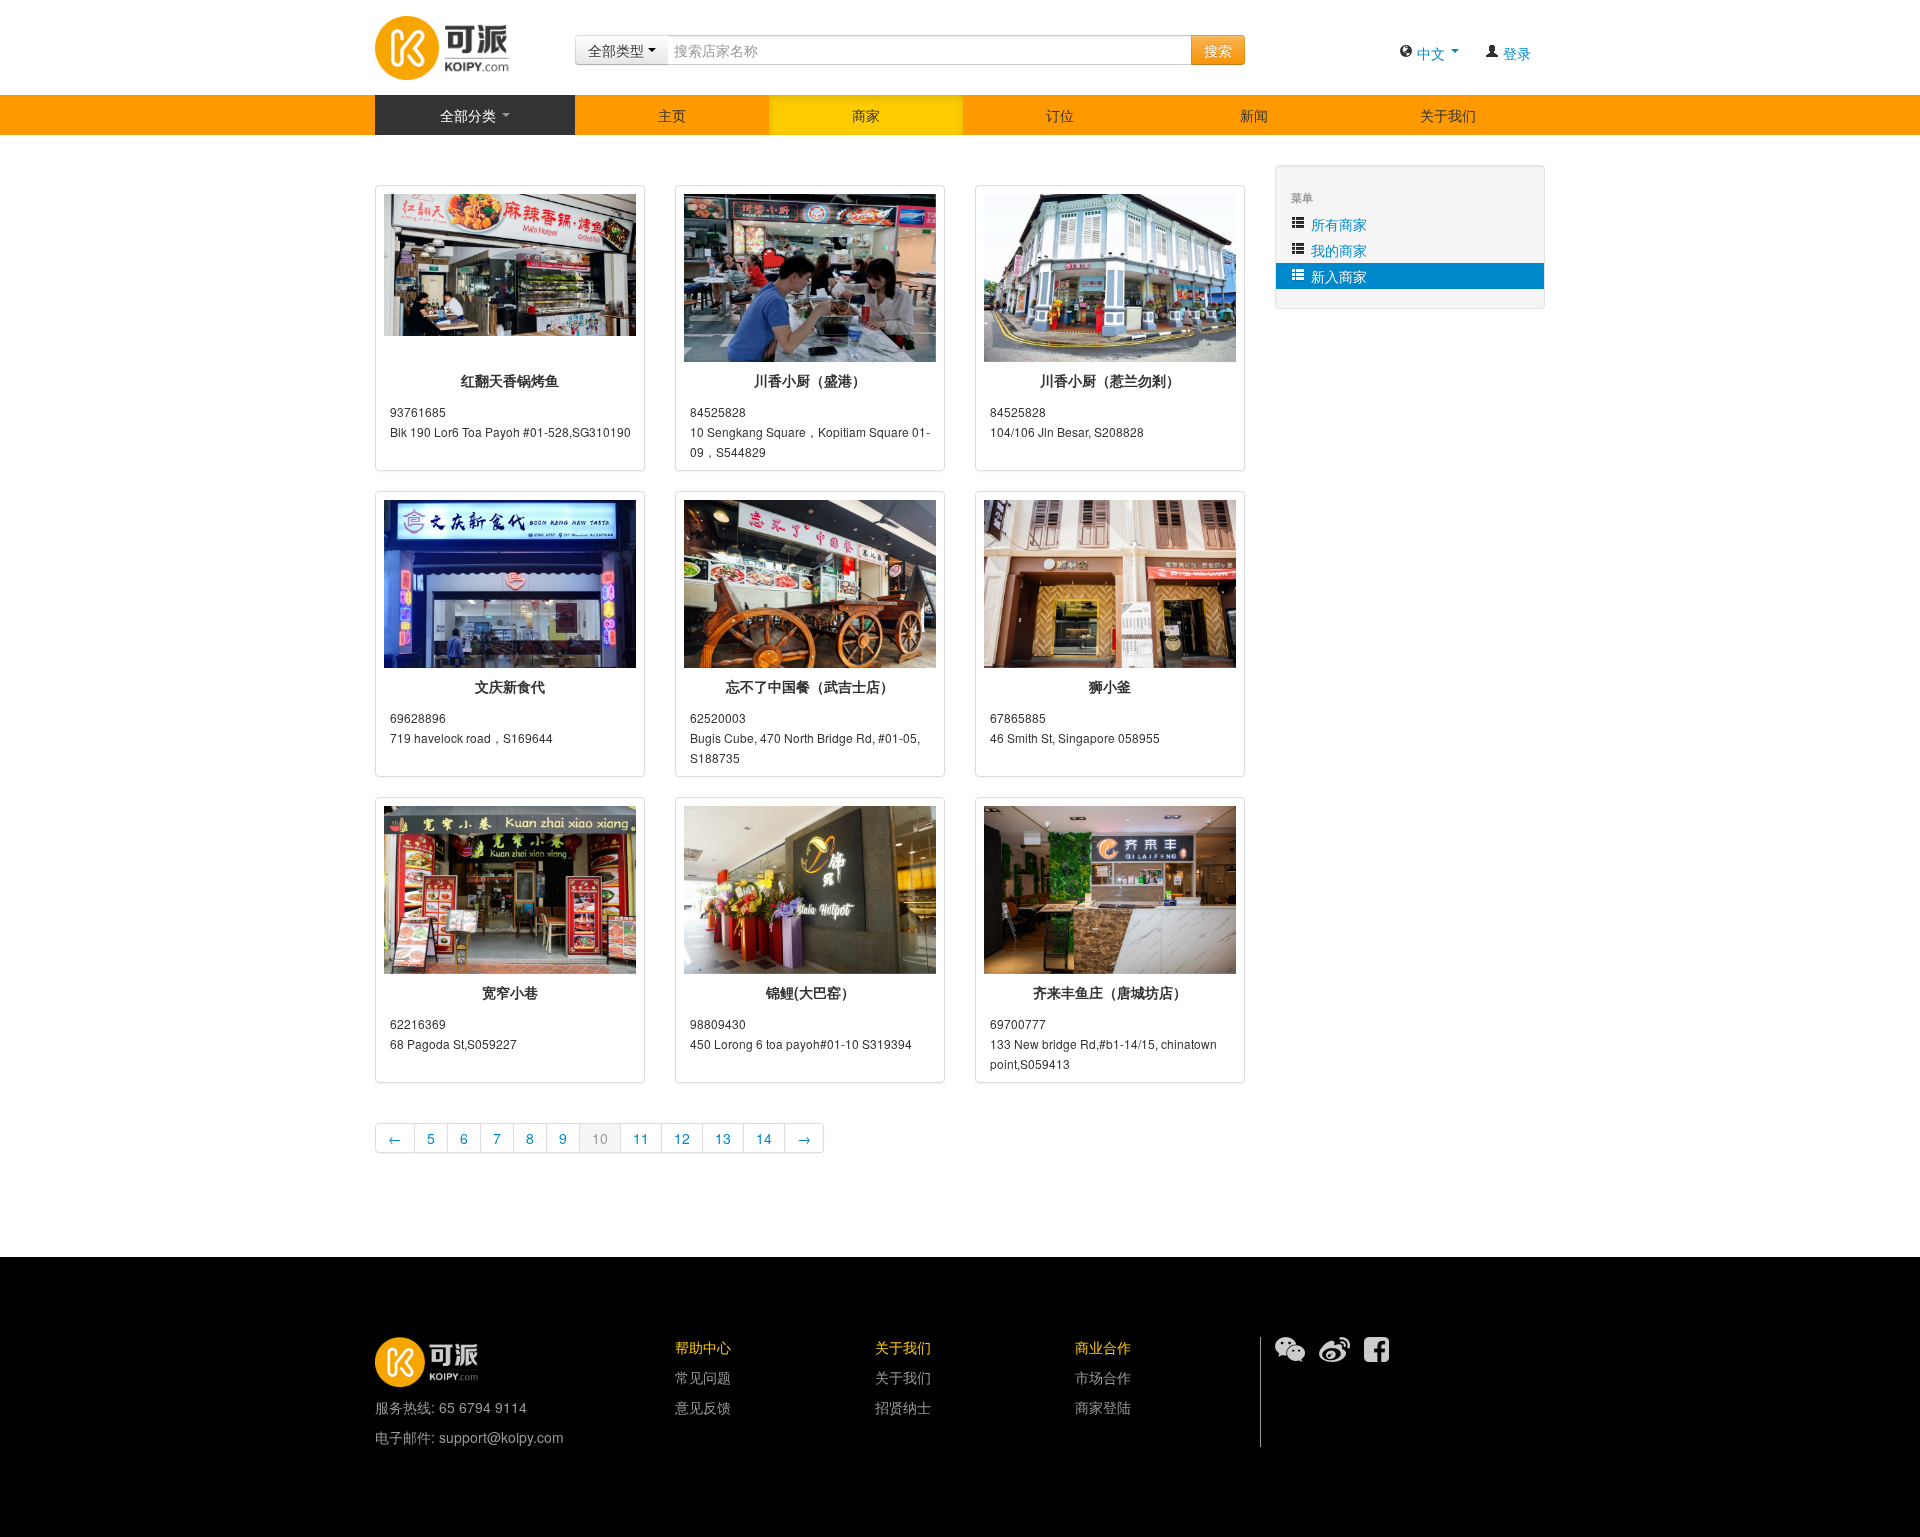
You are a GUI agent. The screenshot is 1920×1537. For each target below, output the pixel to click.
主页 (672, 115)
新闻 (1254, 115)
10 (600, 1138)
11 (641, 1138)
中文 (1431, 53)
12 (682, 1138)
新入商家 (1337, 276)
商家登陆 (1103, 1407)
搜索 (1218, 50)
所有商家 (1337, 224)
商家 (866, 115)
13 (723, 1138)
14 (764, 1138)
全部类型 (618, 50)
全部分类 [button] (470, 115)
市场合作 (1103, 1377)
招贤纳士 (903, 1407)
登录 (1515, 53)
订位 (1060, 115)
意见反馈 (703, 1407)
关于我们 (1448, 115)
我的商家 (1337, 250)
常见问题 (703, 1377)
